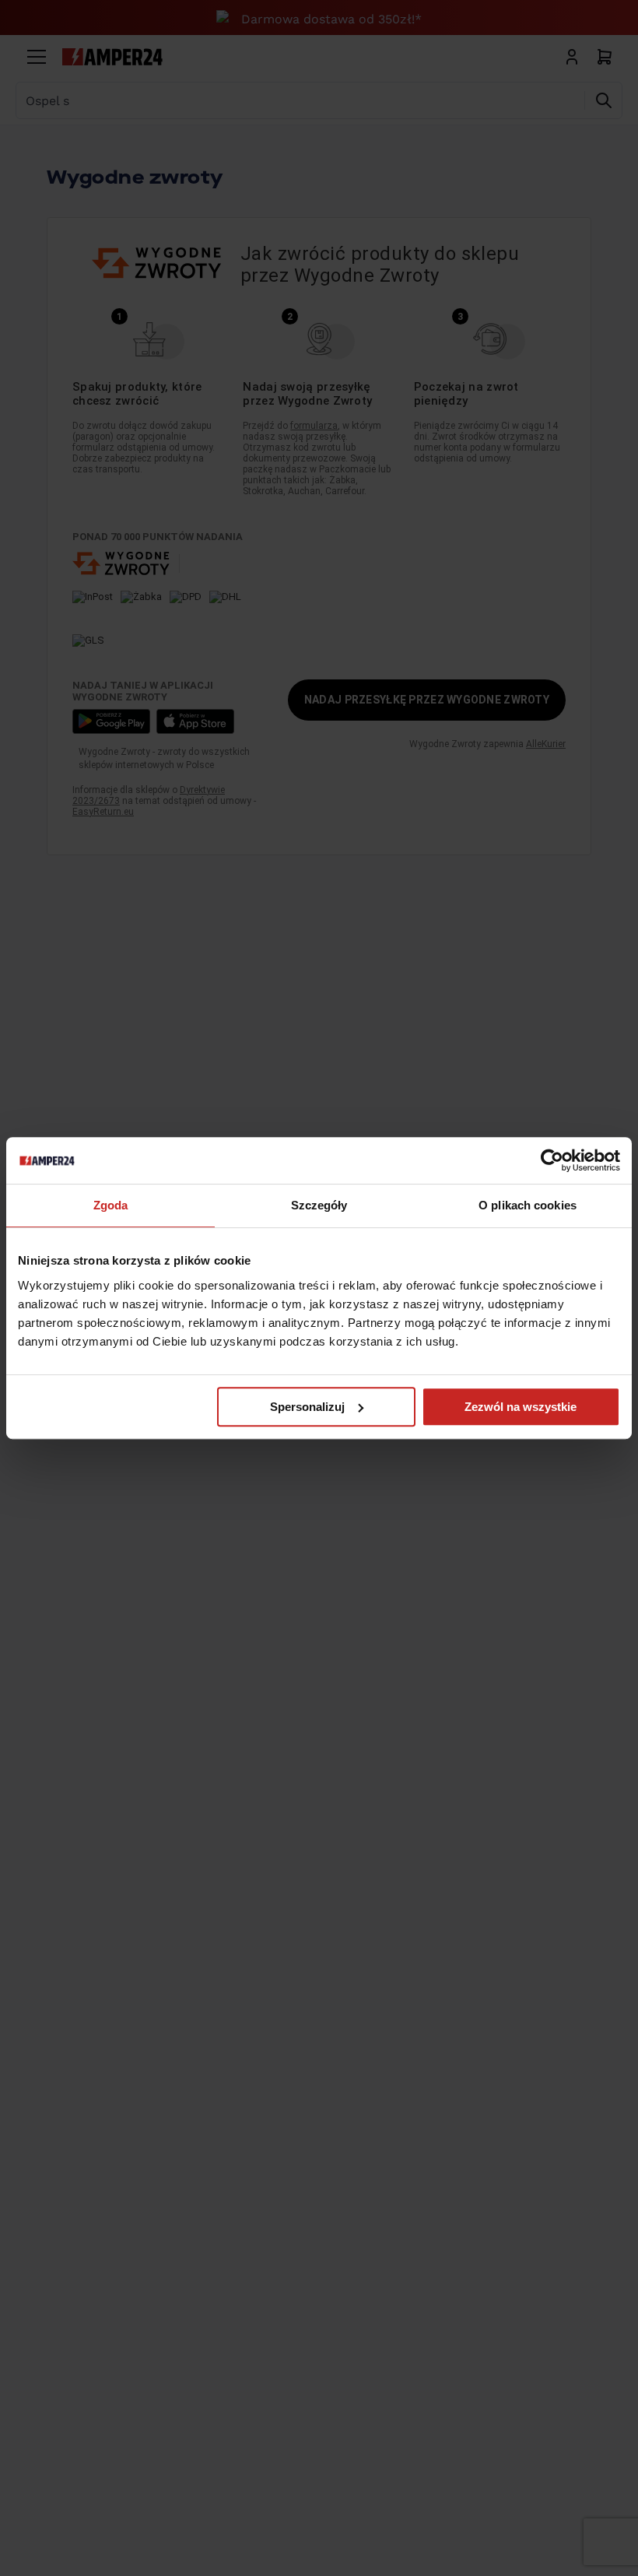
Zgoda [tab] (111, 1205)
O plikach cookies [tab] (528, 1205)
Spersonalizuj (307, 1407)
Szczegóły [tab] (319, 1205)
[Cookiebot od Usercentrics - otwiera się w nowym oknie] (552, 1160)
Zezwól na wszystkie (521, 1407)
